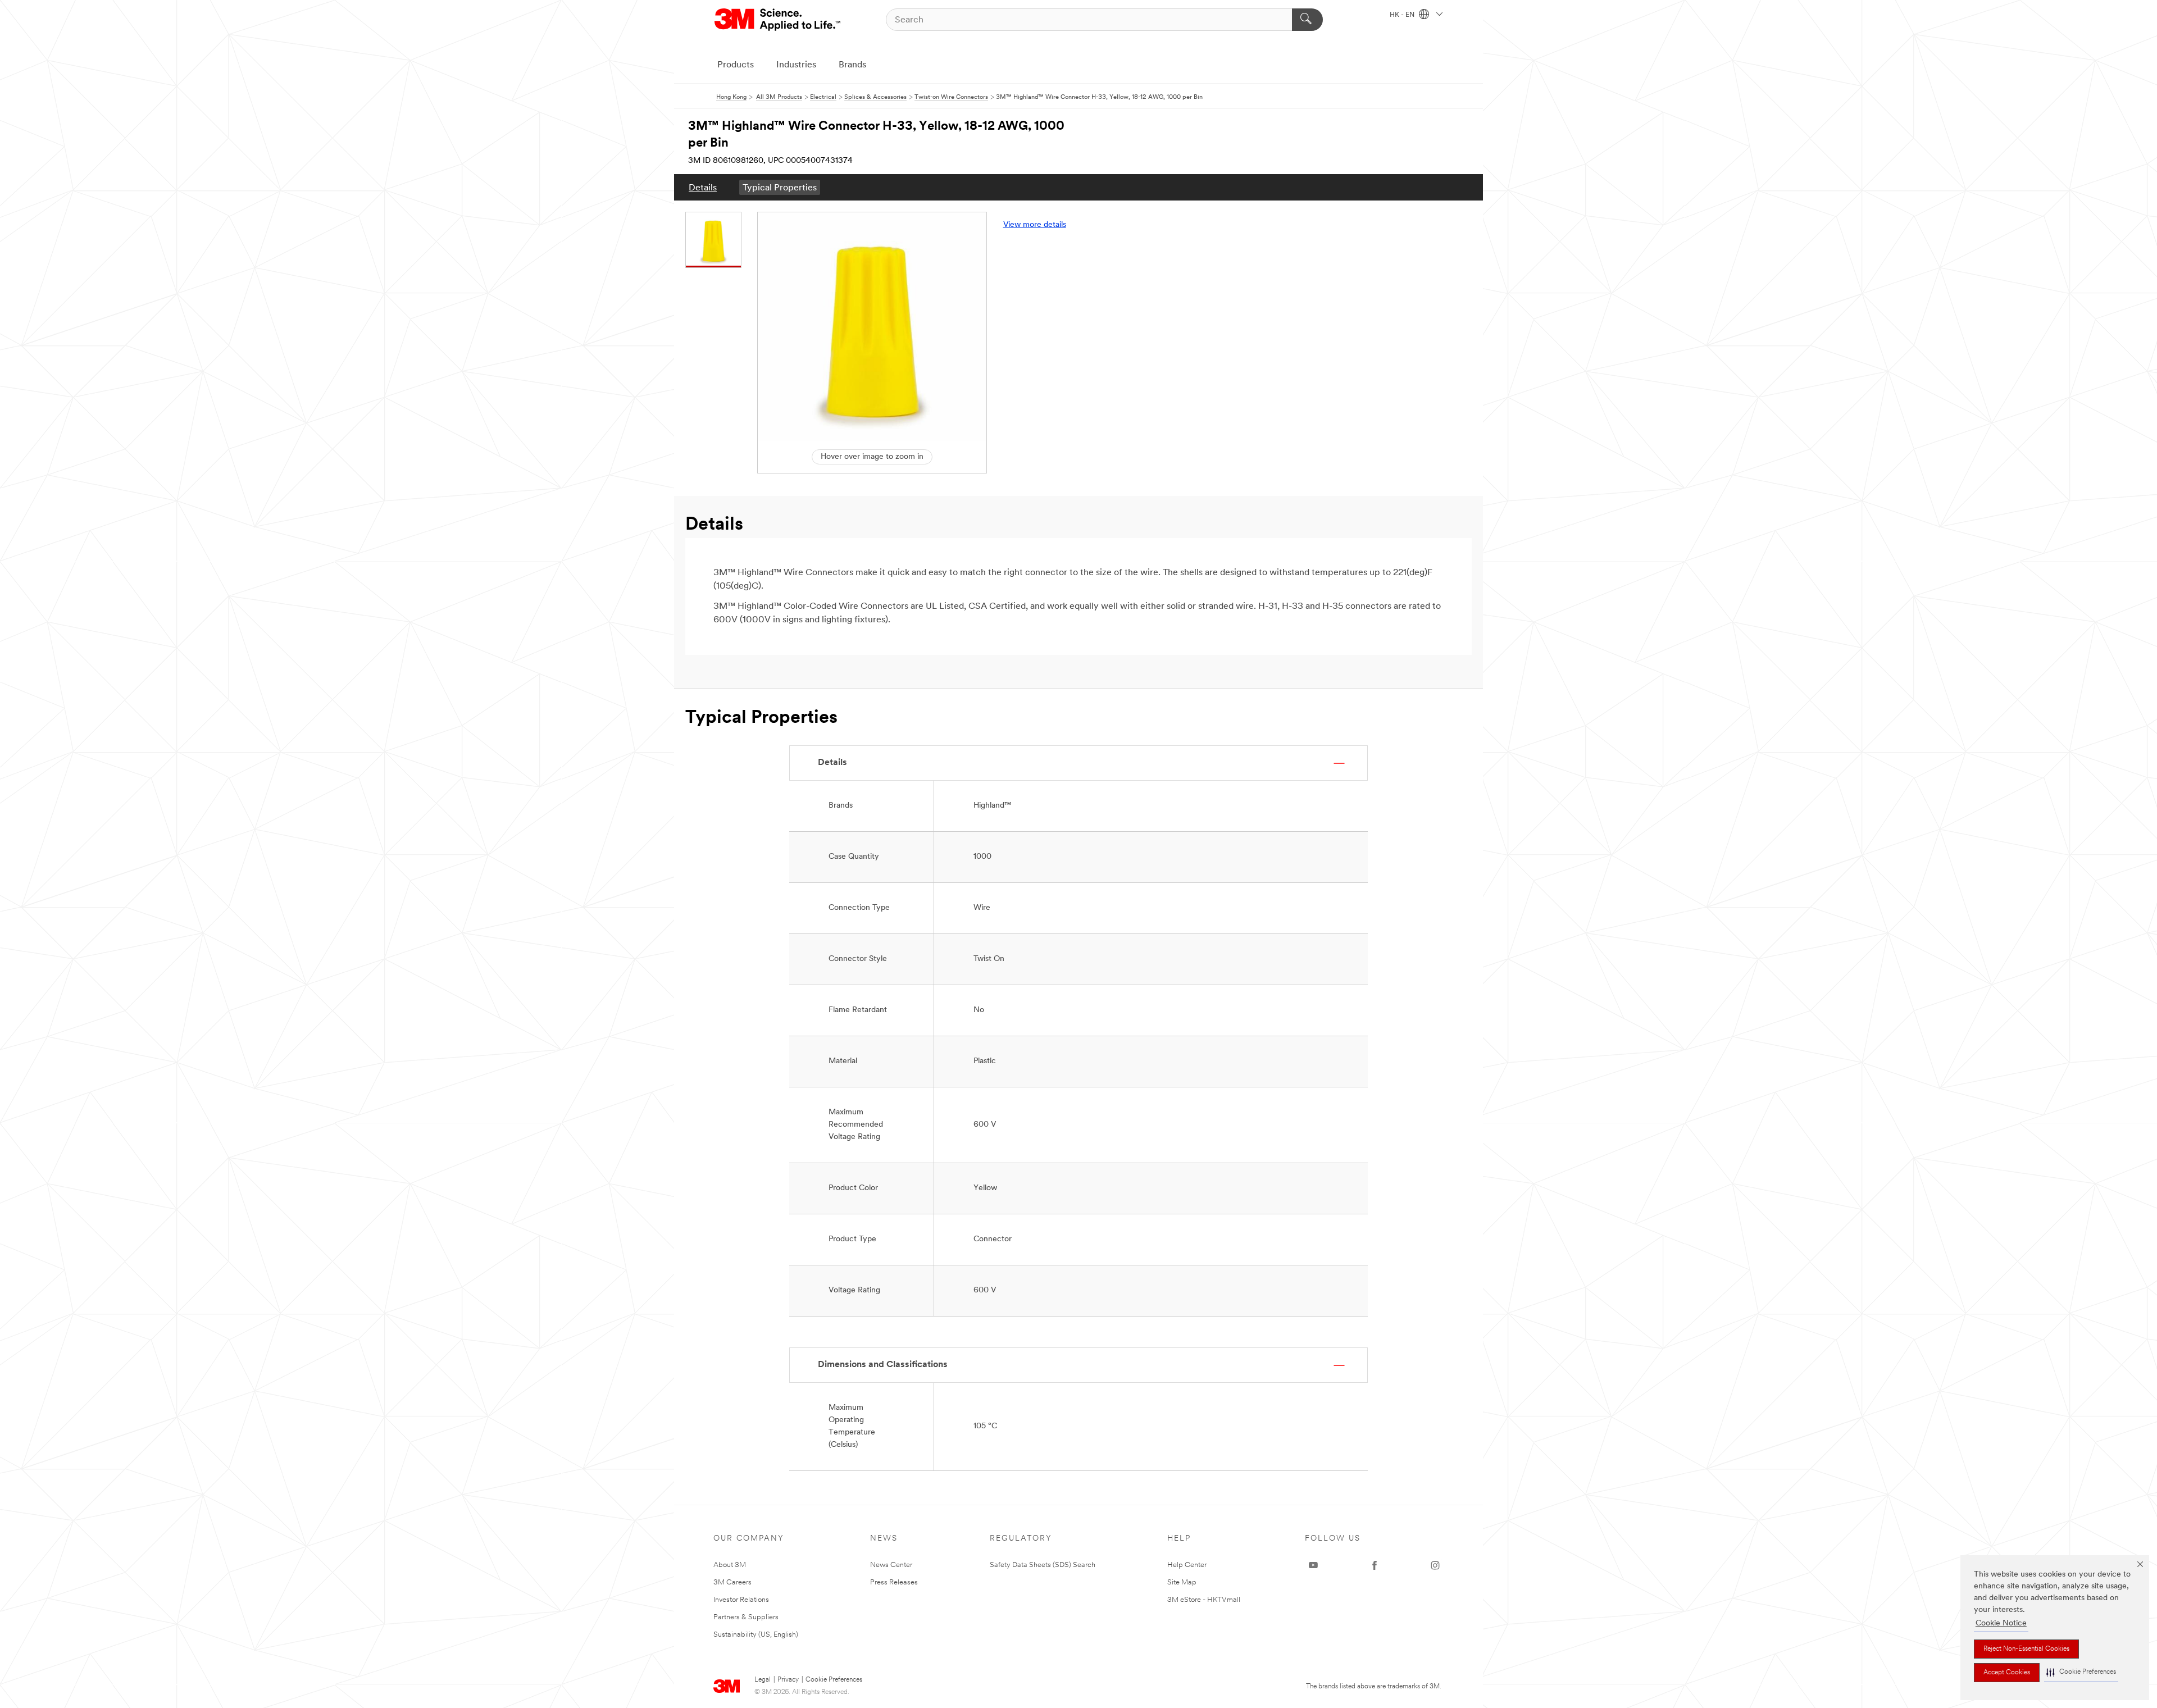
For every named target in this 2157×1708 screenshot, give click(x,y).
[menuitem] (703, 187)
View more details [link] (1035, 225)
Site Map (1182, 1582)
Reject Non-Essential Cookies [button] (2026, 1649)
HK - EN (1403, 15)
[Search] (1307, 20)
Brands (852, 65)
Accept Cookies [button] (2007, 1673)
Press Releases (894, 1582)
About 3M (730, 1565)
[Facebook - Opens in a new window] (1375, 1565)
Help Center (1187, 1565)
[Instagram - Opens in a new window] (1435, 1565)
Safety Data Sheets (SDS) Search (1043, 1565)
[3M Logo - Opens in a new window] (778, 20)
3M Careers (732, 1582)
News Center (891, 1565)
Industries (796, 65)
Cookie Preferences (834, 1680)
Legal (763, 1680)
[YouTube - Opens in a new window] (1313, 1565)
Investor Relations (741, 1600)
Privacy (788, 1680)
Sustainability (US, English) (756, 1635)
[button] (2081, 1672)
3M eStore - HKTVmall (1204, 1600)
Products (736, 65)
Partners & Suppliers (746, 1617)
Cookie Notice (2001, 1623)
